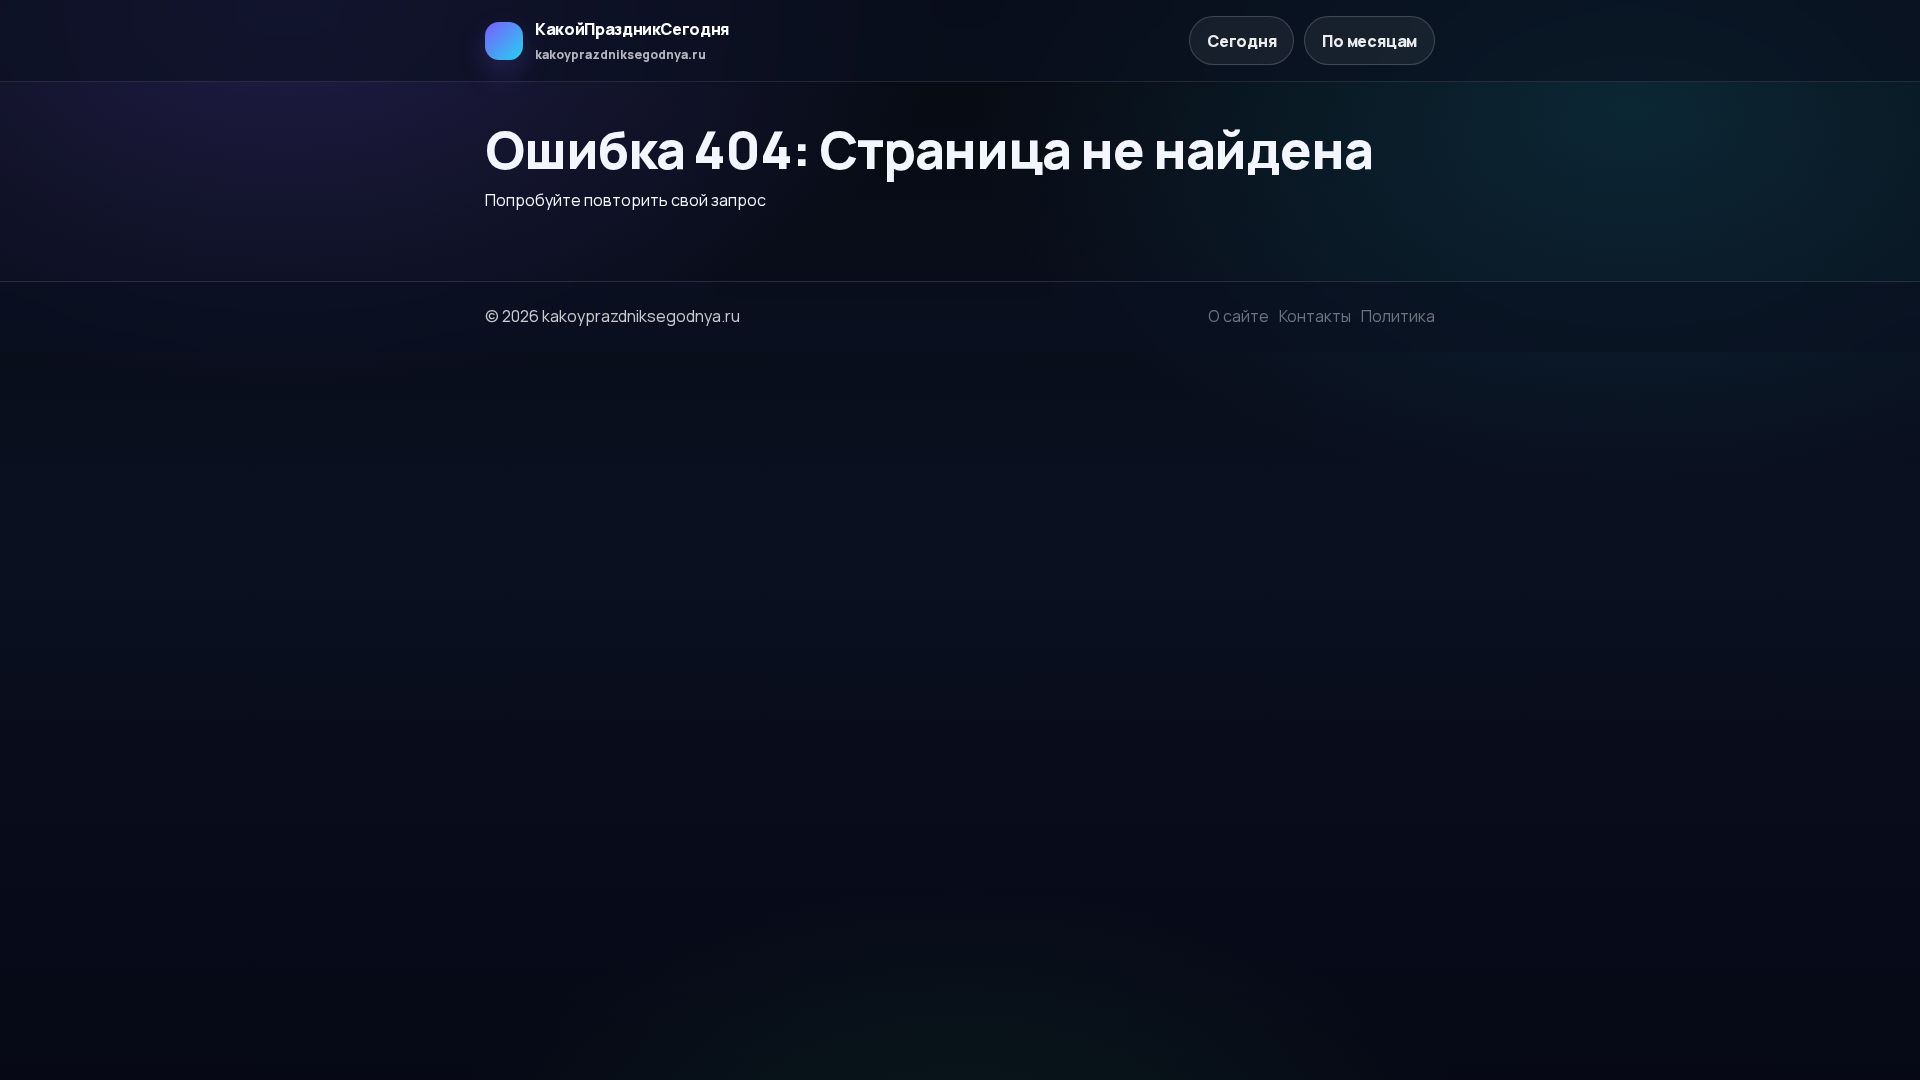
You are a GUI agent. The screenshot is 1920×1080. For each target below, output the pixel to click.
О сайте (1238, 316)
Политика (1398, 316)
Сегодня (1242, 41)
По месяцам (1369, 41)
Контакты (1315, 316)
